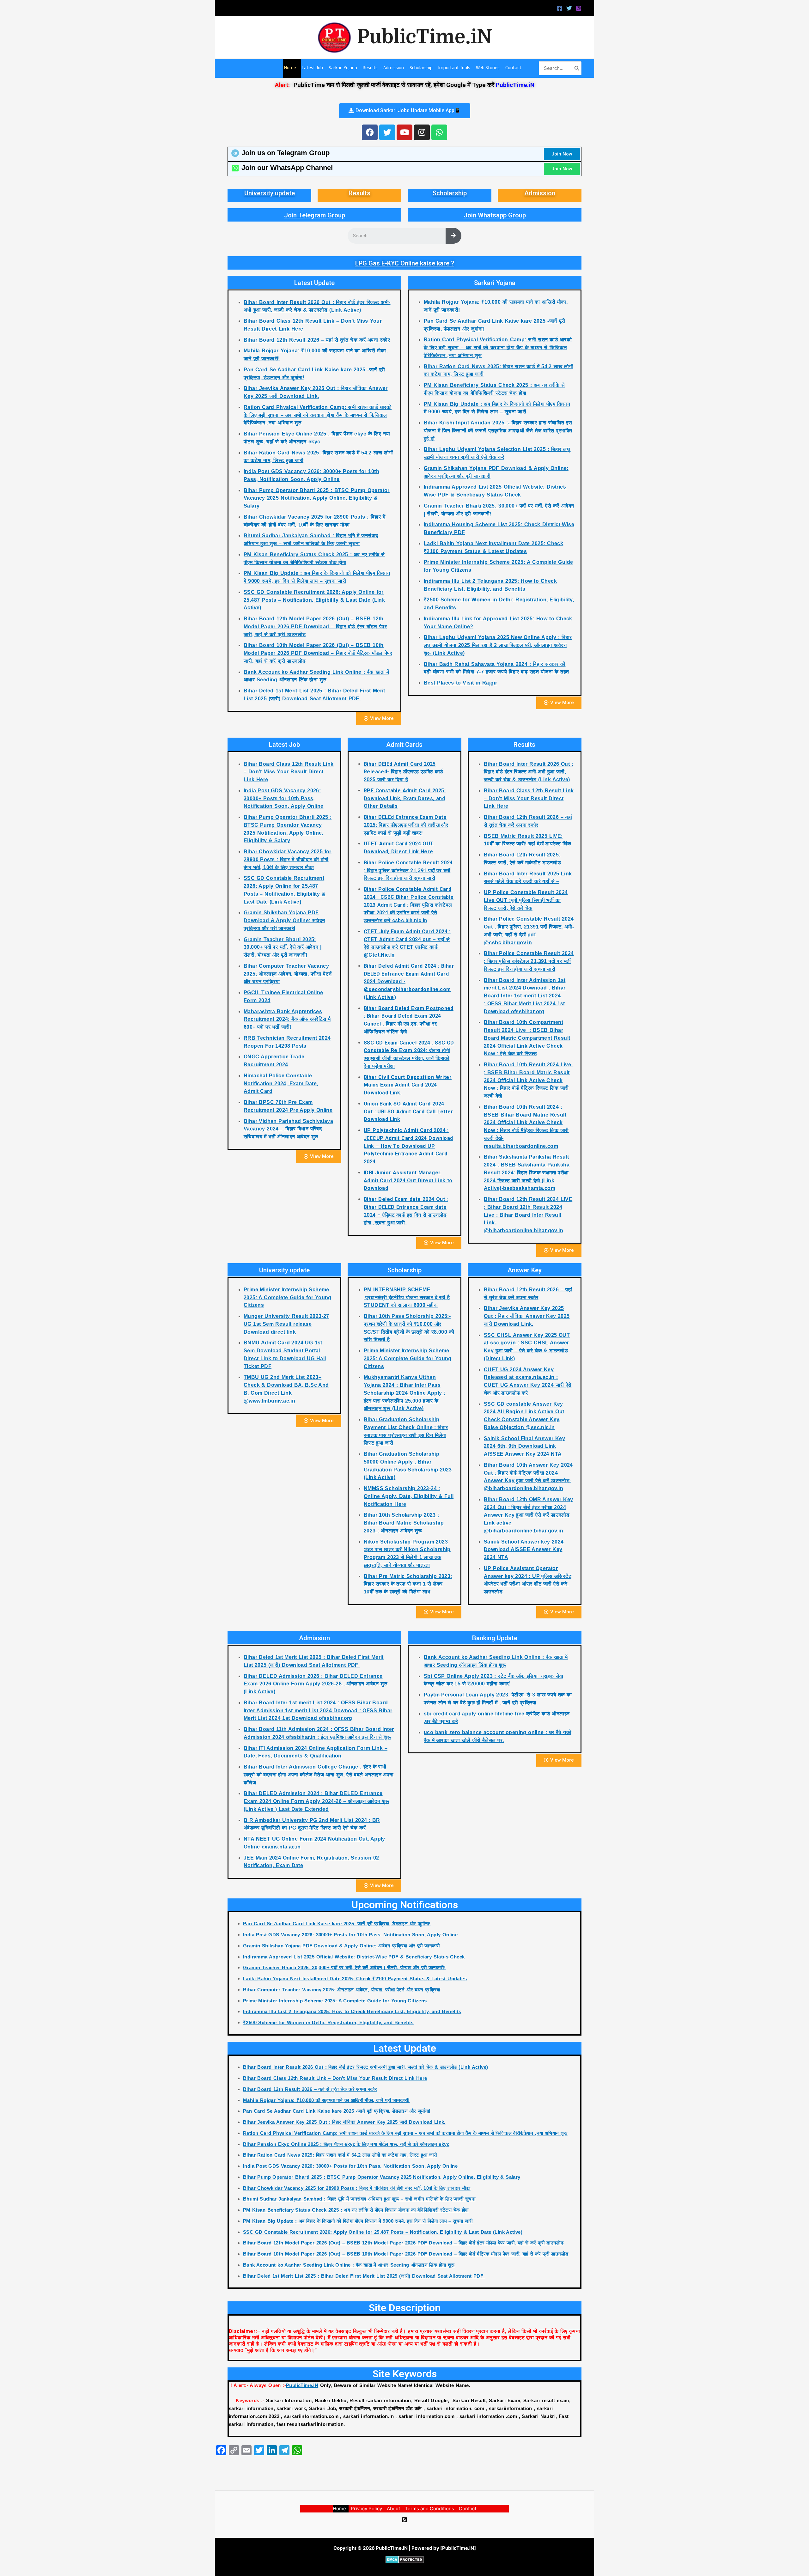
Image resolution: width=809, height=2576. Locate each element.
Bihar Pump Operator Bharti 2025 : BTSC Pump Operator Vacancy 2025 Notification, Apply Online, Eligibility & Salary (317, 498)
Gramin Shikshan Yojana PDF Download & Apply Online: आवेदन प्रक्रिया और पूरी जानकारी (284, 920)
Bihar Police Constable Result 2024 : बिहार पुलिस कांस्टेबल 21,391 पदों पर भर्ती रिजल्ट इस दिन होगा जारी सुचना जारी (408, 871)
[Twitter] (569, 8)
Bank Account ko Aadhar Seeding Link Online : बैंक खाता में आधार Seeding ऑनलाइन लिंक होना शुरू (349, 2265)
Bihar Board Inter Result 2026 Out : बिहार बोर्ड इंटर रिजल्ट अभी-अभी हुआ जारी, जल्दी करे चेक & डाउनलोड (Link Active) (529, 772)
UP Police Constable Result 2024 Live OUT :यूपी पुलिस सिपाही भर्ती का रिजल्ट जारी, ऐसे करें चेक (526, 900)
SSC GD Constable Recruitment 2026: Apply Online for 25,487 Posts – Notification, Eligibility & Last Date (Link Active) (314, 600)
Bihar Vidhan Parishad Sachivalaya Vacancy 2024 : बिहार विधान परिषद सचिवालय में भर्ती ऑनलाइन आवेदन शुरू (288, 1129)
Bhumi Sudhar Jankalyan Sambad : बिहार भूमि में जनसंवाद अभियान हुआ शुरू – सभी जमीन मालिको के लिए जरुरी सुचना (359, 2199)
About (393, 2509)
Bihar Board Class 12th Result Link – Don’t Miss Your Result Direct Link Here (289, 772)
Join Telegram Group (315, 215)
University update (270, 193)
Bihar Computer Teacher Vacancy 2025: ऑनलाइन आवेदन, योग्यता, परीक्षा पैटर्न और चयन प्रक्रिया (288, 974)
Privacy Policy (366, 2509)
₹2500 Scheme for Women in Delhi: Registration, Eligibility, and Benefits (328, 2022)
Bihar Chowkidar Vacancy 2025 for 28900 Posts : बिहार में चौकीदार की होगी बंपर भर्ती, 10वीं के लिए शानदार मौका (288, 859)
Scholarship (450, 193)
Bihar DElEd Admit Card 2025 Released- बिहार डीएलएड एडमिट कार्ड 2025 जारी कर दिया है (404, 772)
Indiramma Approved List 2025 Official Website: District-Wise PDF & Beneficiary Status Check (354, 1957)
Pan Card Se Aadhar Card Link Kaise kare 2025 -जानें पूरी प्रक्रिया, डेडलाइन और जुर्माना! (337, 1924)
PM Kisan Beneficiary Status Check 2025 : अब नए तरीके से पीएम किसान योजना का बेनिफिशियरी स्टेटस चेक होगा (356, 2210)
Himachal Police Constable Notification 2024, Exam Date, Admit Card (281, 1084)
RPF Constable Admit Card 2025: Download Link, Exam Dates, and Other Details (405, 798)
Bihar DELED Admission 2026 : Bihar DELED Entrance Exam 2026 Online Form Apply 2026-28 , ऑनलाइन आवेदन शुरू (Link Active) (316, 1684)
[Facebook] (560, 8)
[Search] (577, 68)
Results (359, 193)
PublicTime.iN (425, 37)
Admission (540, 193)
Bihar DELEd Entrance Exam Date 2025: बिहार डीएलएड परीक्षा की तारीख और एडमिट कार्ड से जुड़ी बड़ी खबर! (406, 825)
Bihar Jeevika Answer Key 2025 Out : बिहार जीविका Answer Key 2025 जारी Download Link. (527, 1316)
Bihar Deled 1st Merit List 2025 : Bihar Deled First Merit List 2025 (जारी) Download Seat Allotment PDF (364, 2276)
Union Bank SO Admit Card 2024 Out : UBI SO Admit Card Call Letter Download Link (408, 1112)
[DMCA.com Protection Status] (405, 2559)
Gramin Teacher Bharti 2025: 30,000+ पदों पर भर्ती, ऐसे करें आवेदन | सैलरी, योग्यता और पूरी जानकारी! (283, 947)
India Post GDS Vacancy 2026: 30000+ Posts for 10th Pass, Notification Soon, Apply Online (283, 798)
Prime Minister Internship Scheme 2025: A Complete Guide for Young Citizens (288, 1297)
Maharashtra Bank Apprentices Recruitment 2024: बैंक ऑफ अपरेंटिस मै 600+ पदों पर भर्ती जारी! (287, 1019)
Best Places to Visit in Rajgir (461, 683)
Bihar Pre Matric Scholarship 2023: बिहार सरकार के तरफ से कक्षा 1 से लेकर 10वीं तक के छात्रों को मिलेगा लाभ (408, 1584)
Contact (468, 2509)
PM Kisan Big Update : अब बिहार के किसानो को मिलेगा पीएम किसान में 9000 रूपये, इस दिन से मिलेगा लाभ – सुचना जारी (358, 2221)
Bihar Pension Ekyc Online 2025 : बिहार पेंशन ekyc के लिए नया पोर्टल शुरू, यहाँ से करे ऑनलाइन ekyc (346, 2144)
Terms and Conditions (429, 2509)
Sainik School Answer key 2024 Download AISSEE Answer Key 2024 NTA (524, 1550)
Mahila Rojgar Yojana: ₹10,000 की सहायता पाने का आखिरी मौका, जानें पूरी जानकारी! (326, 2100)
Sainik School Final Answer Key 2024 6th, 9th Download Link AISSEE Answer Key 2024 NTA (524, 1446)
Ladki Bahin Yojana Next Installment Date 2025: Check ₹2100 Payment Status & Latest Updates (355, 1979)
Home (339, 2509)
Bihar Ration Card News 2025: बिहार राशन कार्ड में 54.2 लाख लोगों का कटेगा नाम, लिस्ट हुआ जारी (340, 2155)
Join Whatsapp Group (495, 215)
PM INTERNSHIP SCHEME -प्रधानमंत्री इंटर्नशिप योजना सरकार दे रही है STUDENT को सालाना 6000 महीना (407, 1297)
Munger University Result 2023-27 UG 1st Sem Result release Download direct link (286, 1324)
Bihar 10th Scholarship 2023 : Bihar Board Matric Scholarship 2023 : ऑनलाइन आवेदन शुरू (404, 1523)
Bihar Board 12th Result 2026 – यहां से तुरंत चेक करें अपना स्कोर (317, 340)
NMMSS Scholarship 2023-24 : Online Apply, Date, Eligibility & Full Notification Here (409, 1496)
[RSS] (404, 2520)
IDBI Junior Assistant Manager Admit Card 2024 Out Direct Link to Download (408, 1181)
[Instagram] (579, 8)
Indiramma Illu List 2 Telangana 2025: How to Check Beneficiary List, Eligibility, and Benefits (352, 2011)
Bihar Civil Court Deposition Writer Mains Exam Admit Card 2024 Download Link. (408, 1085)
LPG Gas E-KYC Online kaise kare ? (405, 263)
